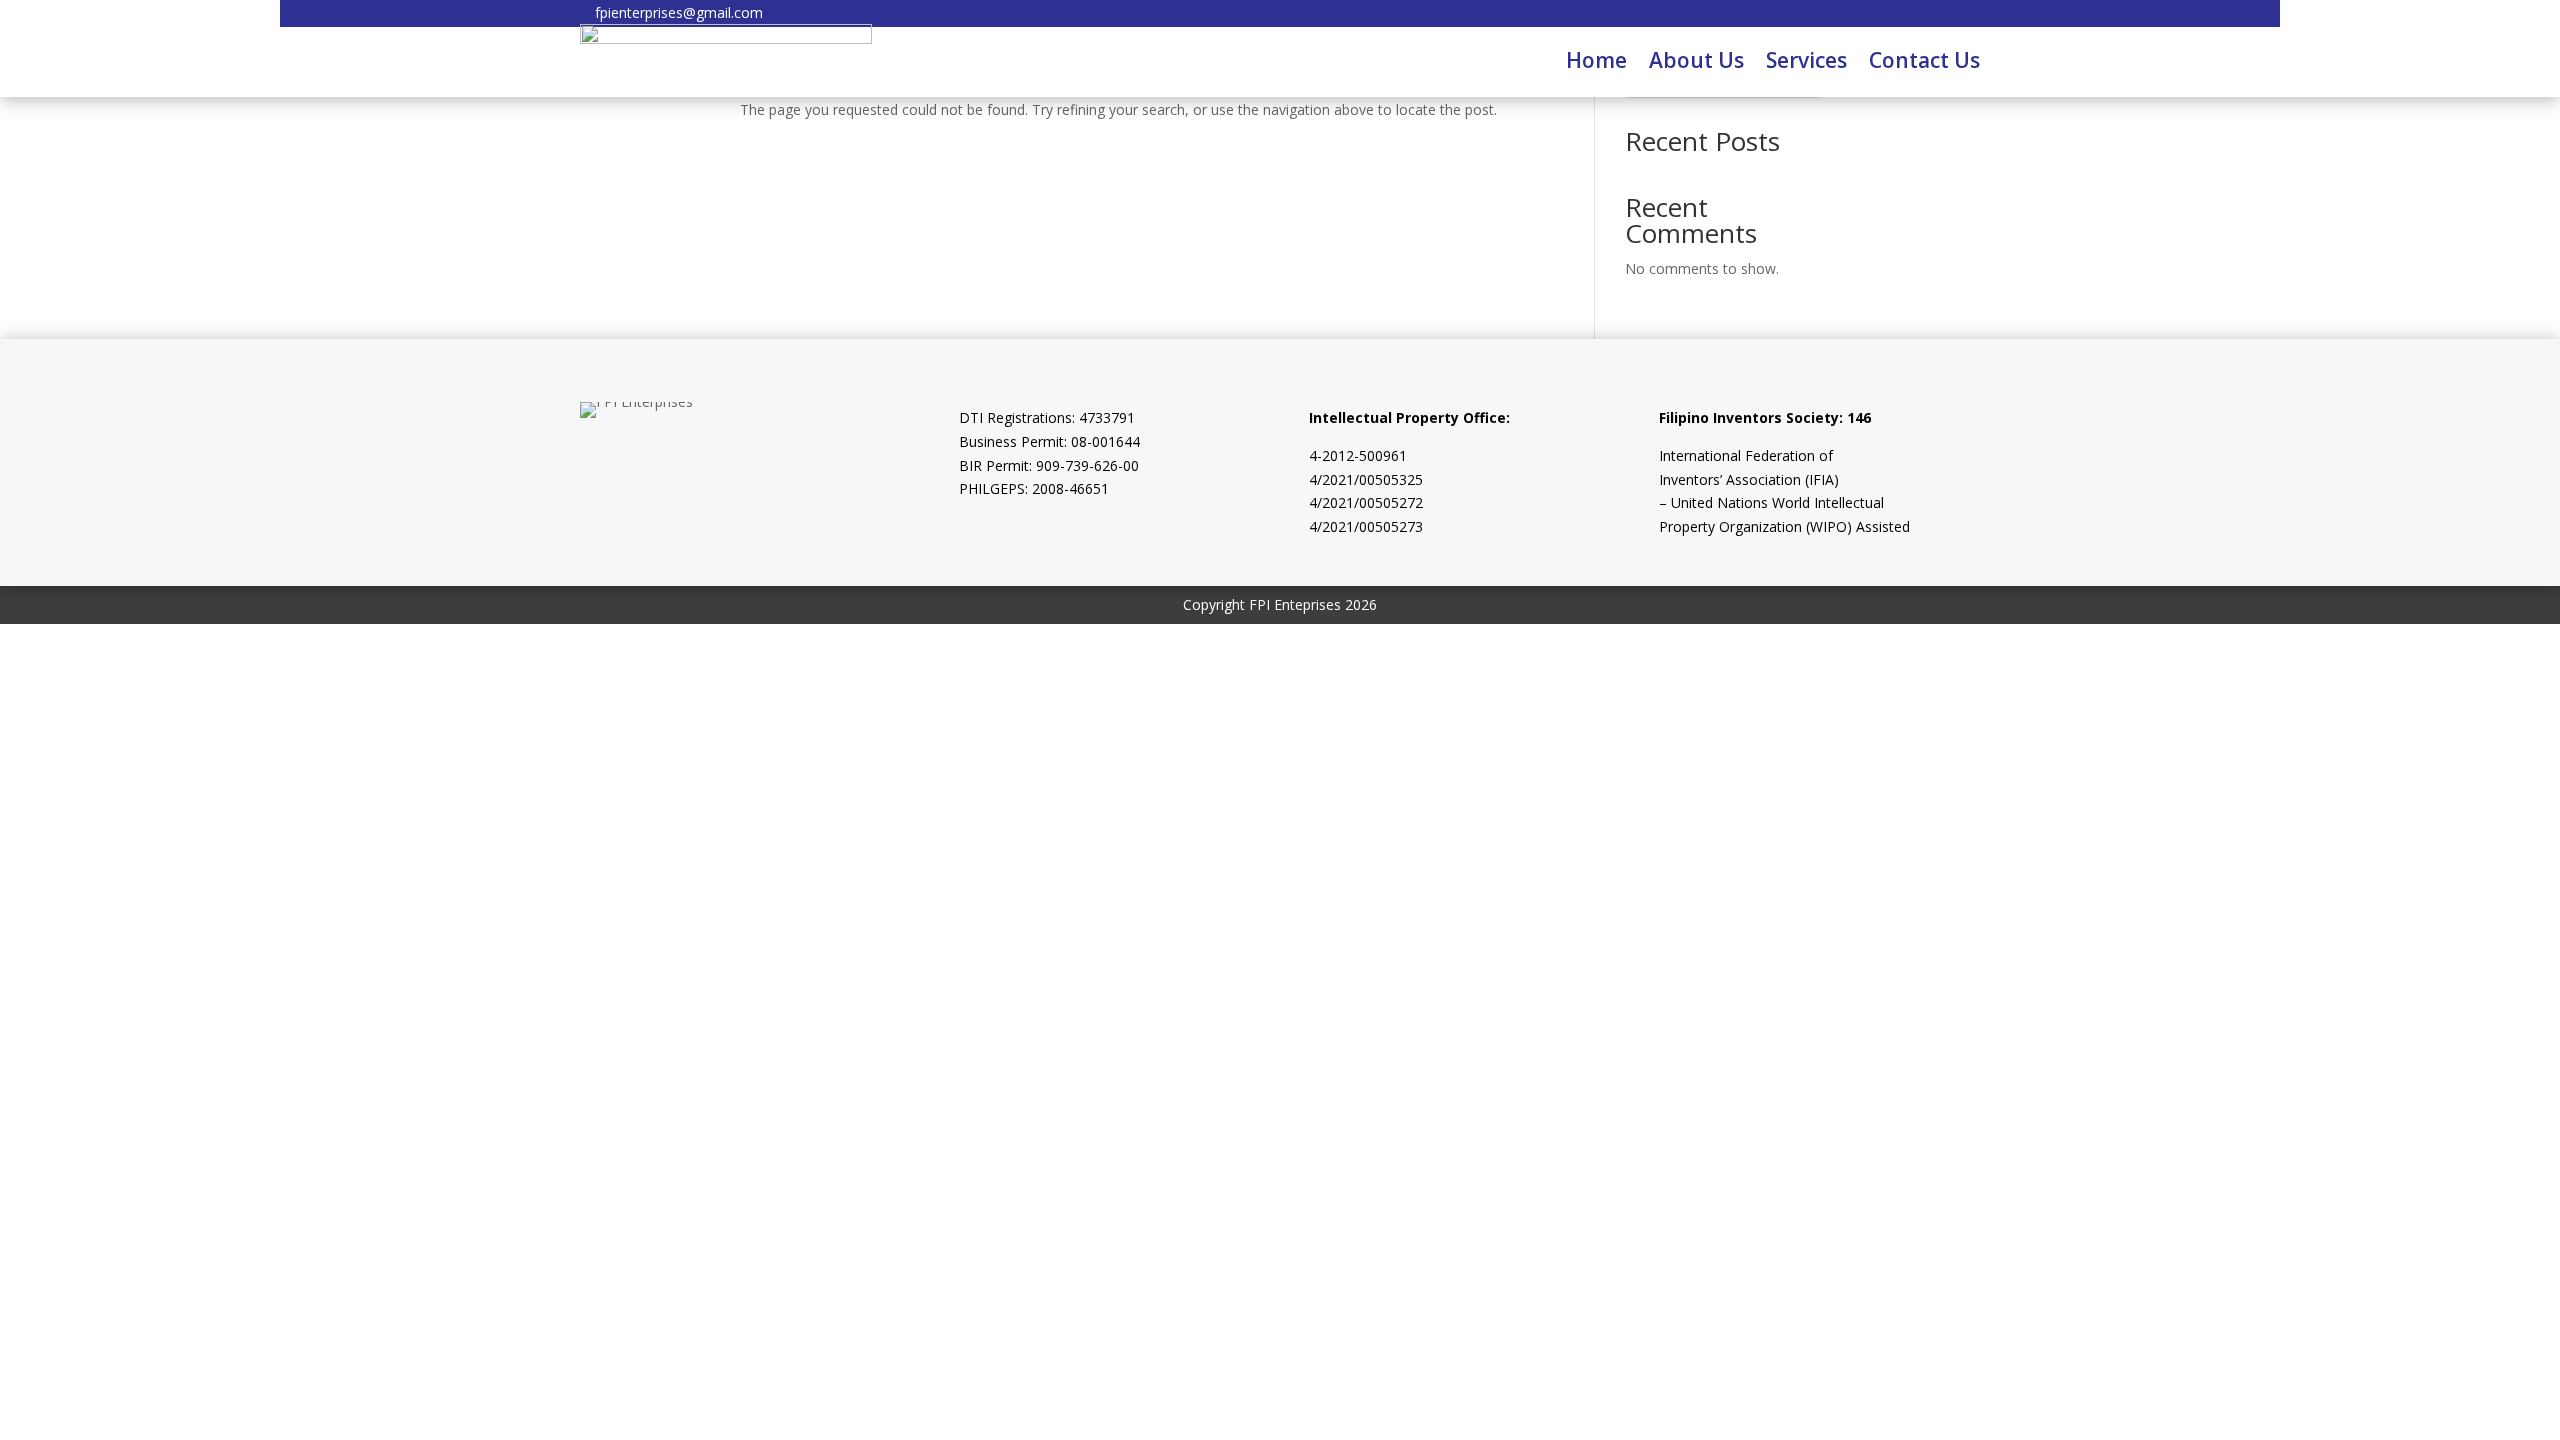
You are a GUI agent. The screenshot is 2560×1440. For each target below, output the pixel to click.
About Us (1696, 60)
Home (1596, 60)
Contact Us (1924, 60)
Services (1806, 60)
